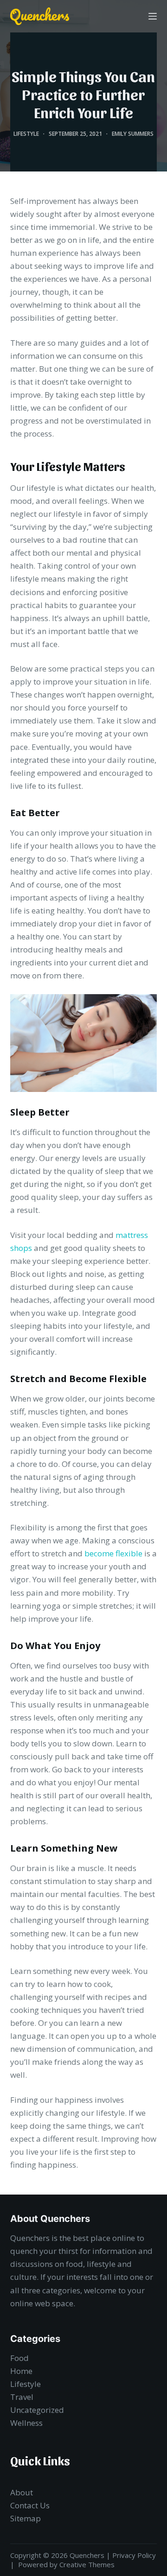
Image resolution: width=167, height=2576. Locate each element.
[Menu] (153, 16)
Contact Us (30, 2505)
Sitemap (26, 2518)
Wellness (26, 2423)
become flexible (113, 1553)
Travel (22, 2397)
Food (19, 2358)
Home (21, 2371)
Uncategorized (37, 2410)
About (22, 2492)
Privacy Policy (134, 2555)
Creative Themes (87, 2564)
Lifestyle (26, 134)
